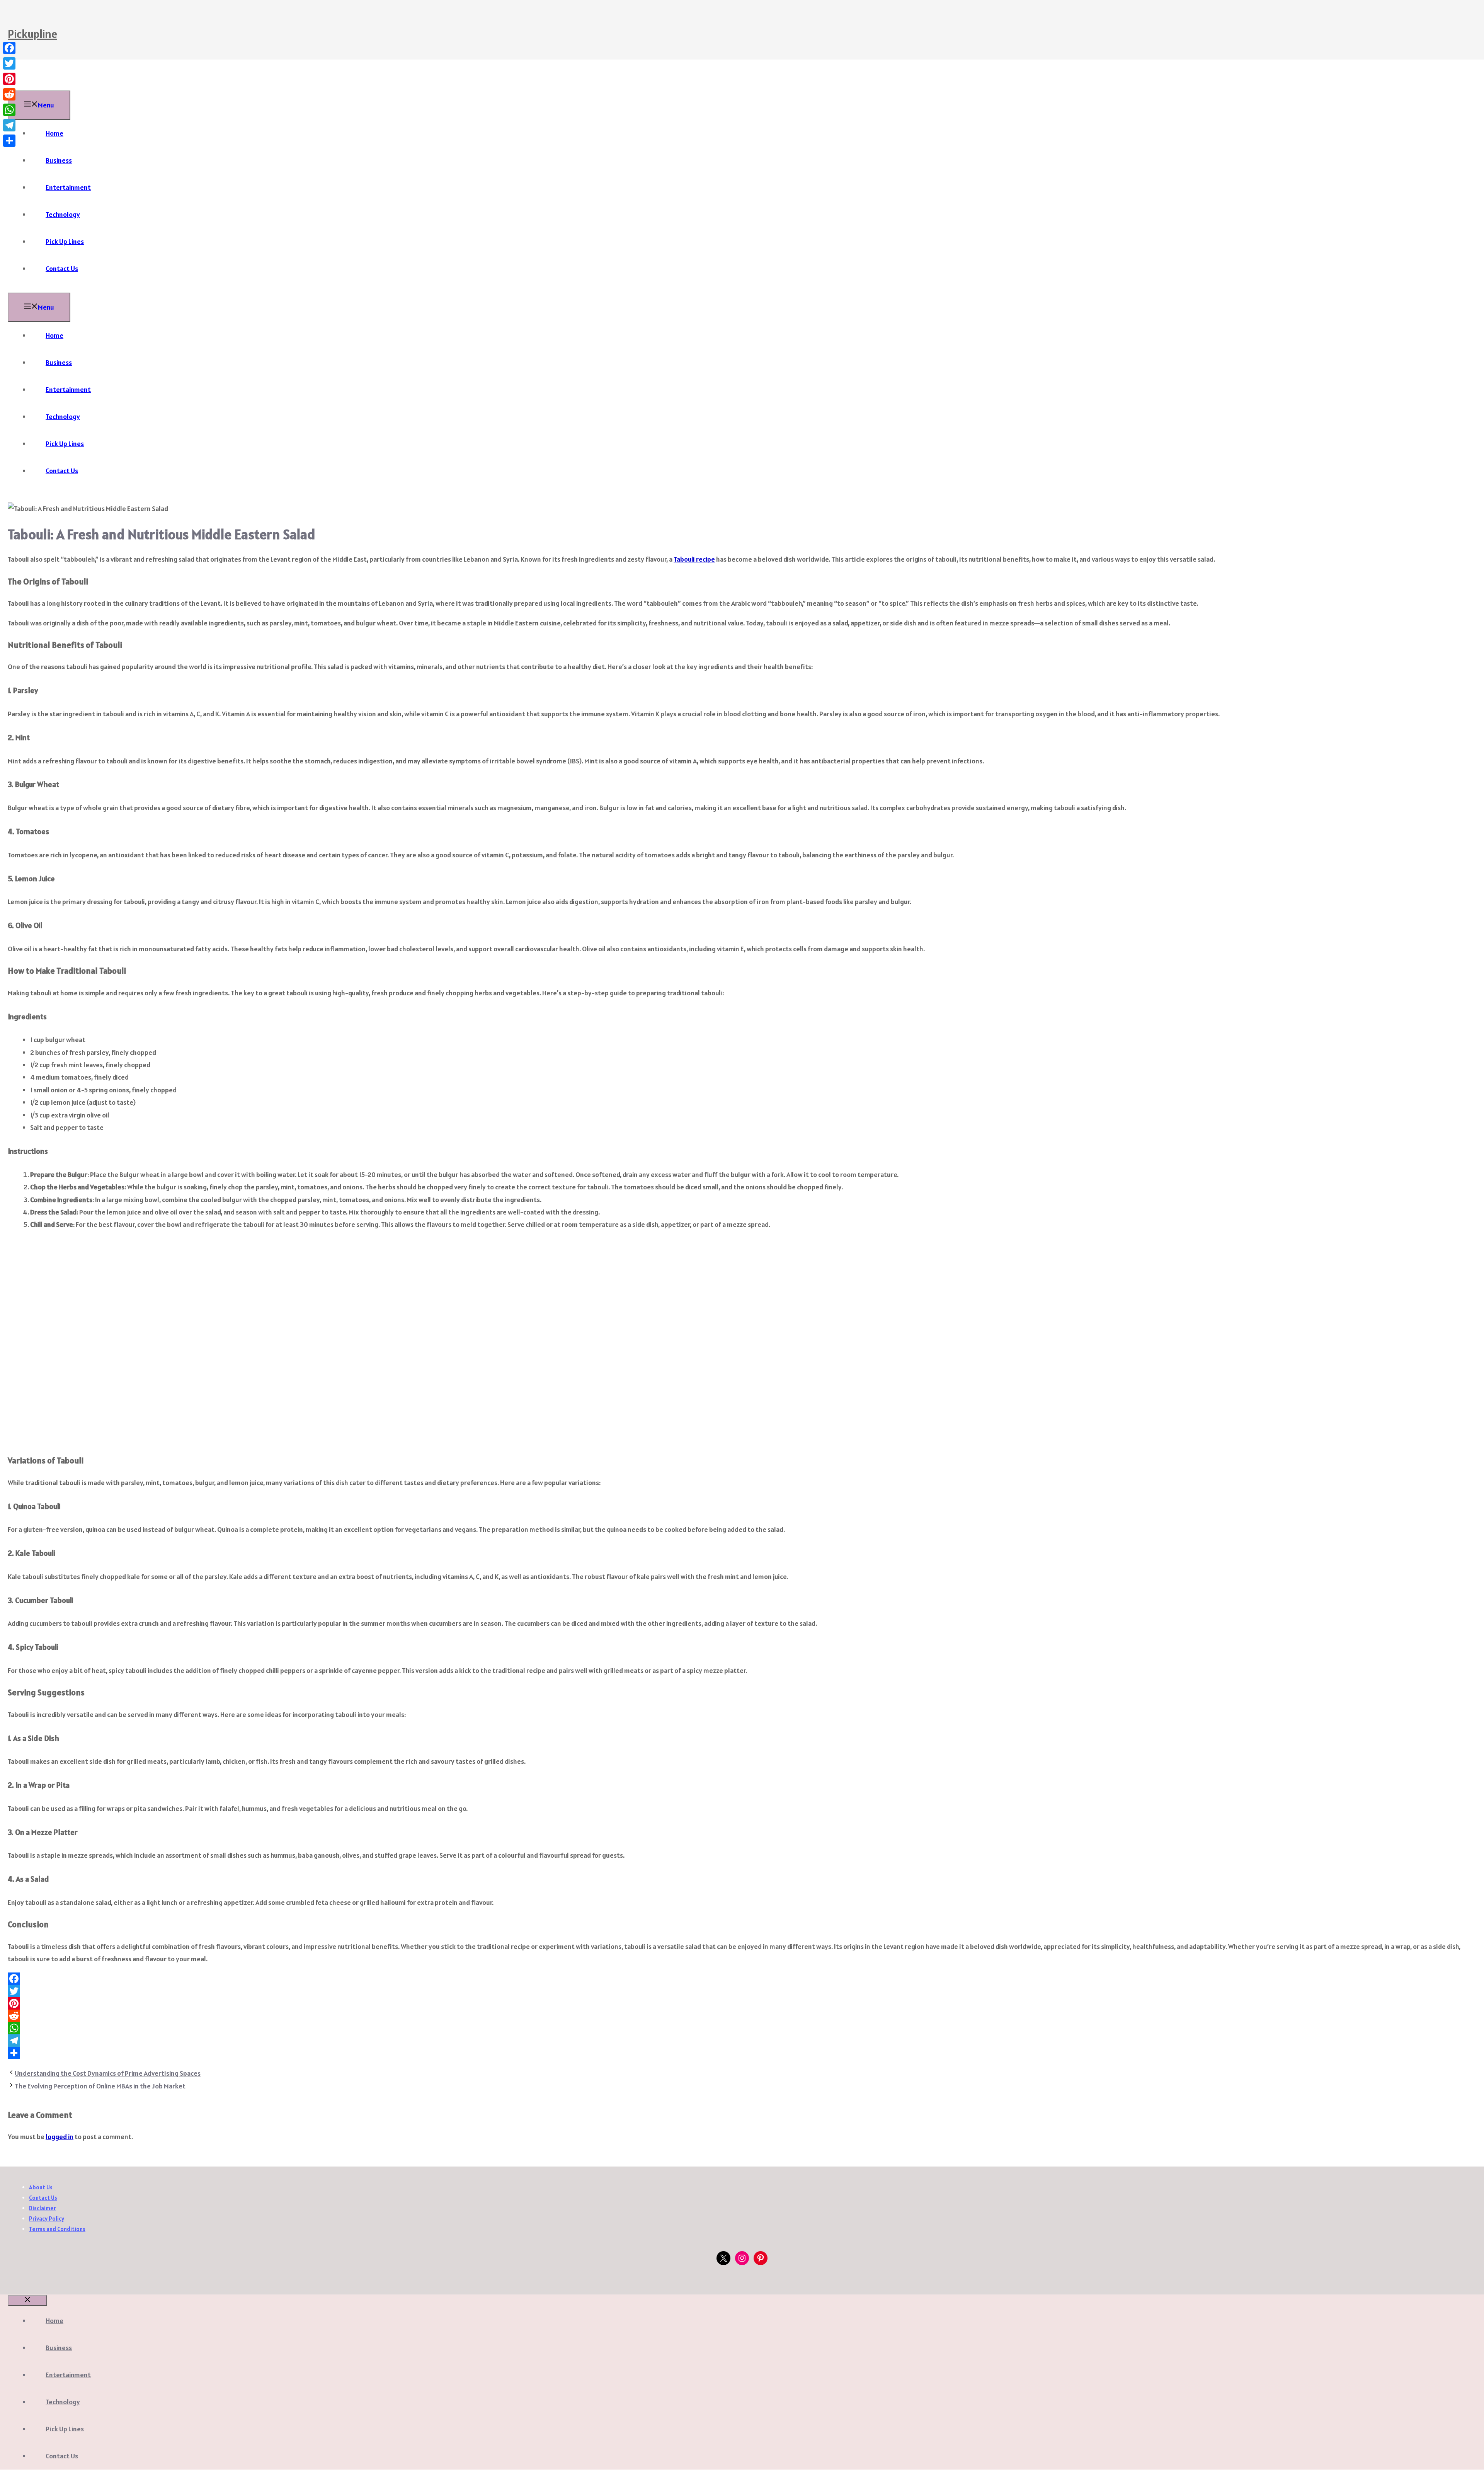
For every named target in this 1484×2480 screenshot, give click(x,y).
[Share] (742, 2053)
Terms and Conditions (57, 2229)
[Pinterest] (742, 2003)
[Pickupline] (27, 84)
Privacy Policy (47, 2219)
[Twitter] (742, 1991)
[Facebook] (742, 1979)
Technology (63, 214)
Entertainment (68, 187)
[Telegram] (742, 2041)
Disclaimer (43, 2208)
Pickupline (32, 34)
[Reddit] (742, 2016)
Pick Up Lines (65, 241)
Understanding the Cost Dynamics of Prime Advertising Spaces (108, 2073)
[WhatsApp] (742, 2028)
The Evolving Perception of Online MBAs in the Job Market (100, 2086)
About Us (41, 2187)
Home (54, 133)
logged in (60, 2137)
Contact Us (62, 268)
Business (59, 160)
